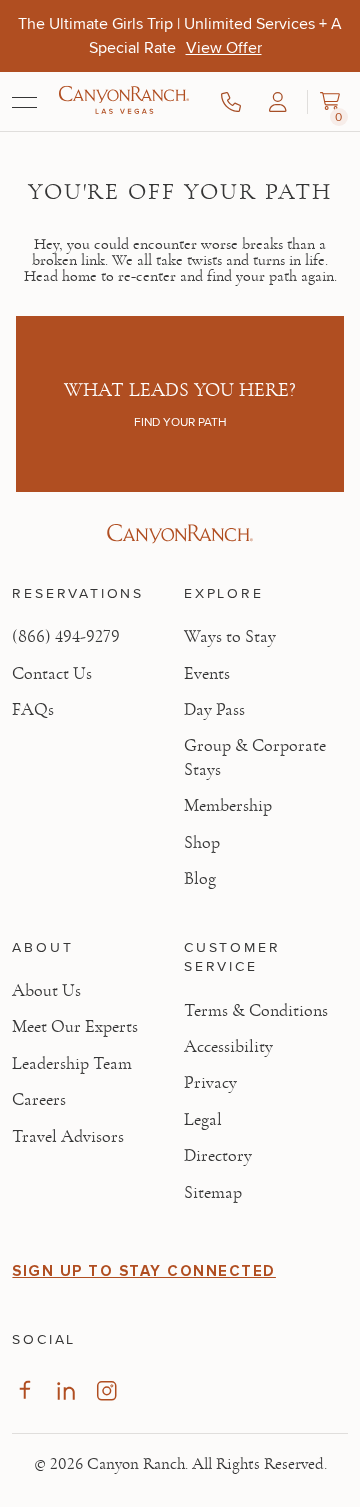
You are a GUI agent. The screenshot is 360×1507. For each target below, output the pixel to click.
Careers (39, 1100)
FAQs (33, 710)
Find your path (180, 422)
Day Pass (214, 710)
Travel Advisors (68, 1137)
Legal (203, 1120)
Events (207, 674)
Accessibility (228, 1047)
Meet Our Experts (75, 1027)
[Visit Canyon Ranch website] (179, 534)
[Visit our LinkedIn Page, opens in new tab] (65, 1390)
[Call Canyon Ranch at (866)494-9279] (231, 102)
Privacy (210, 1083)
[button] (278, 102)
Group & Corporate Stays (255, 757)
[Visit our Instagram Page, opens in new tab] (106, 1390)
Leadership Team (72, 1064)
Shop (202, 843)
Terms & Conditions (256, 1011)
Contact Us (52, 674)
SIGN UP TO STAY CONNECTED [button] (144, 1271)
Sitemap (213, 1193)
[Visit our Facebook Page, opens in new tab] (24, 1390)
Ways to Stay (230, 637)
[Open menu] (24, 102)
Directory (218, 1156)
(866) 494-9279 (66, 637)
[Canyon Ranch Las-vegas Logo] (124, 101)
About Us (46, 991)
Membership (228, 806)
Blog (200, 879)
